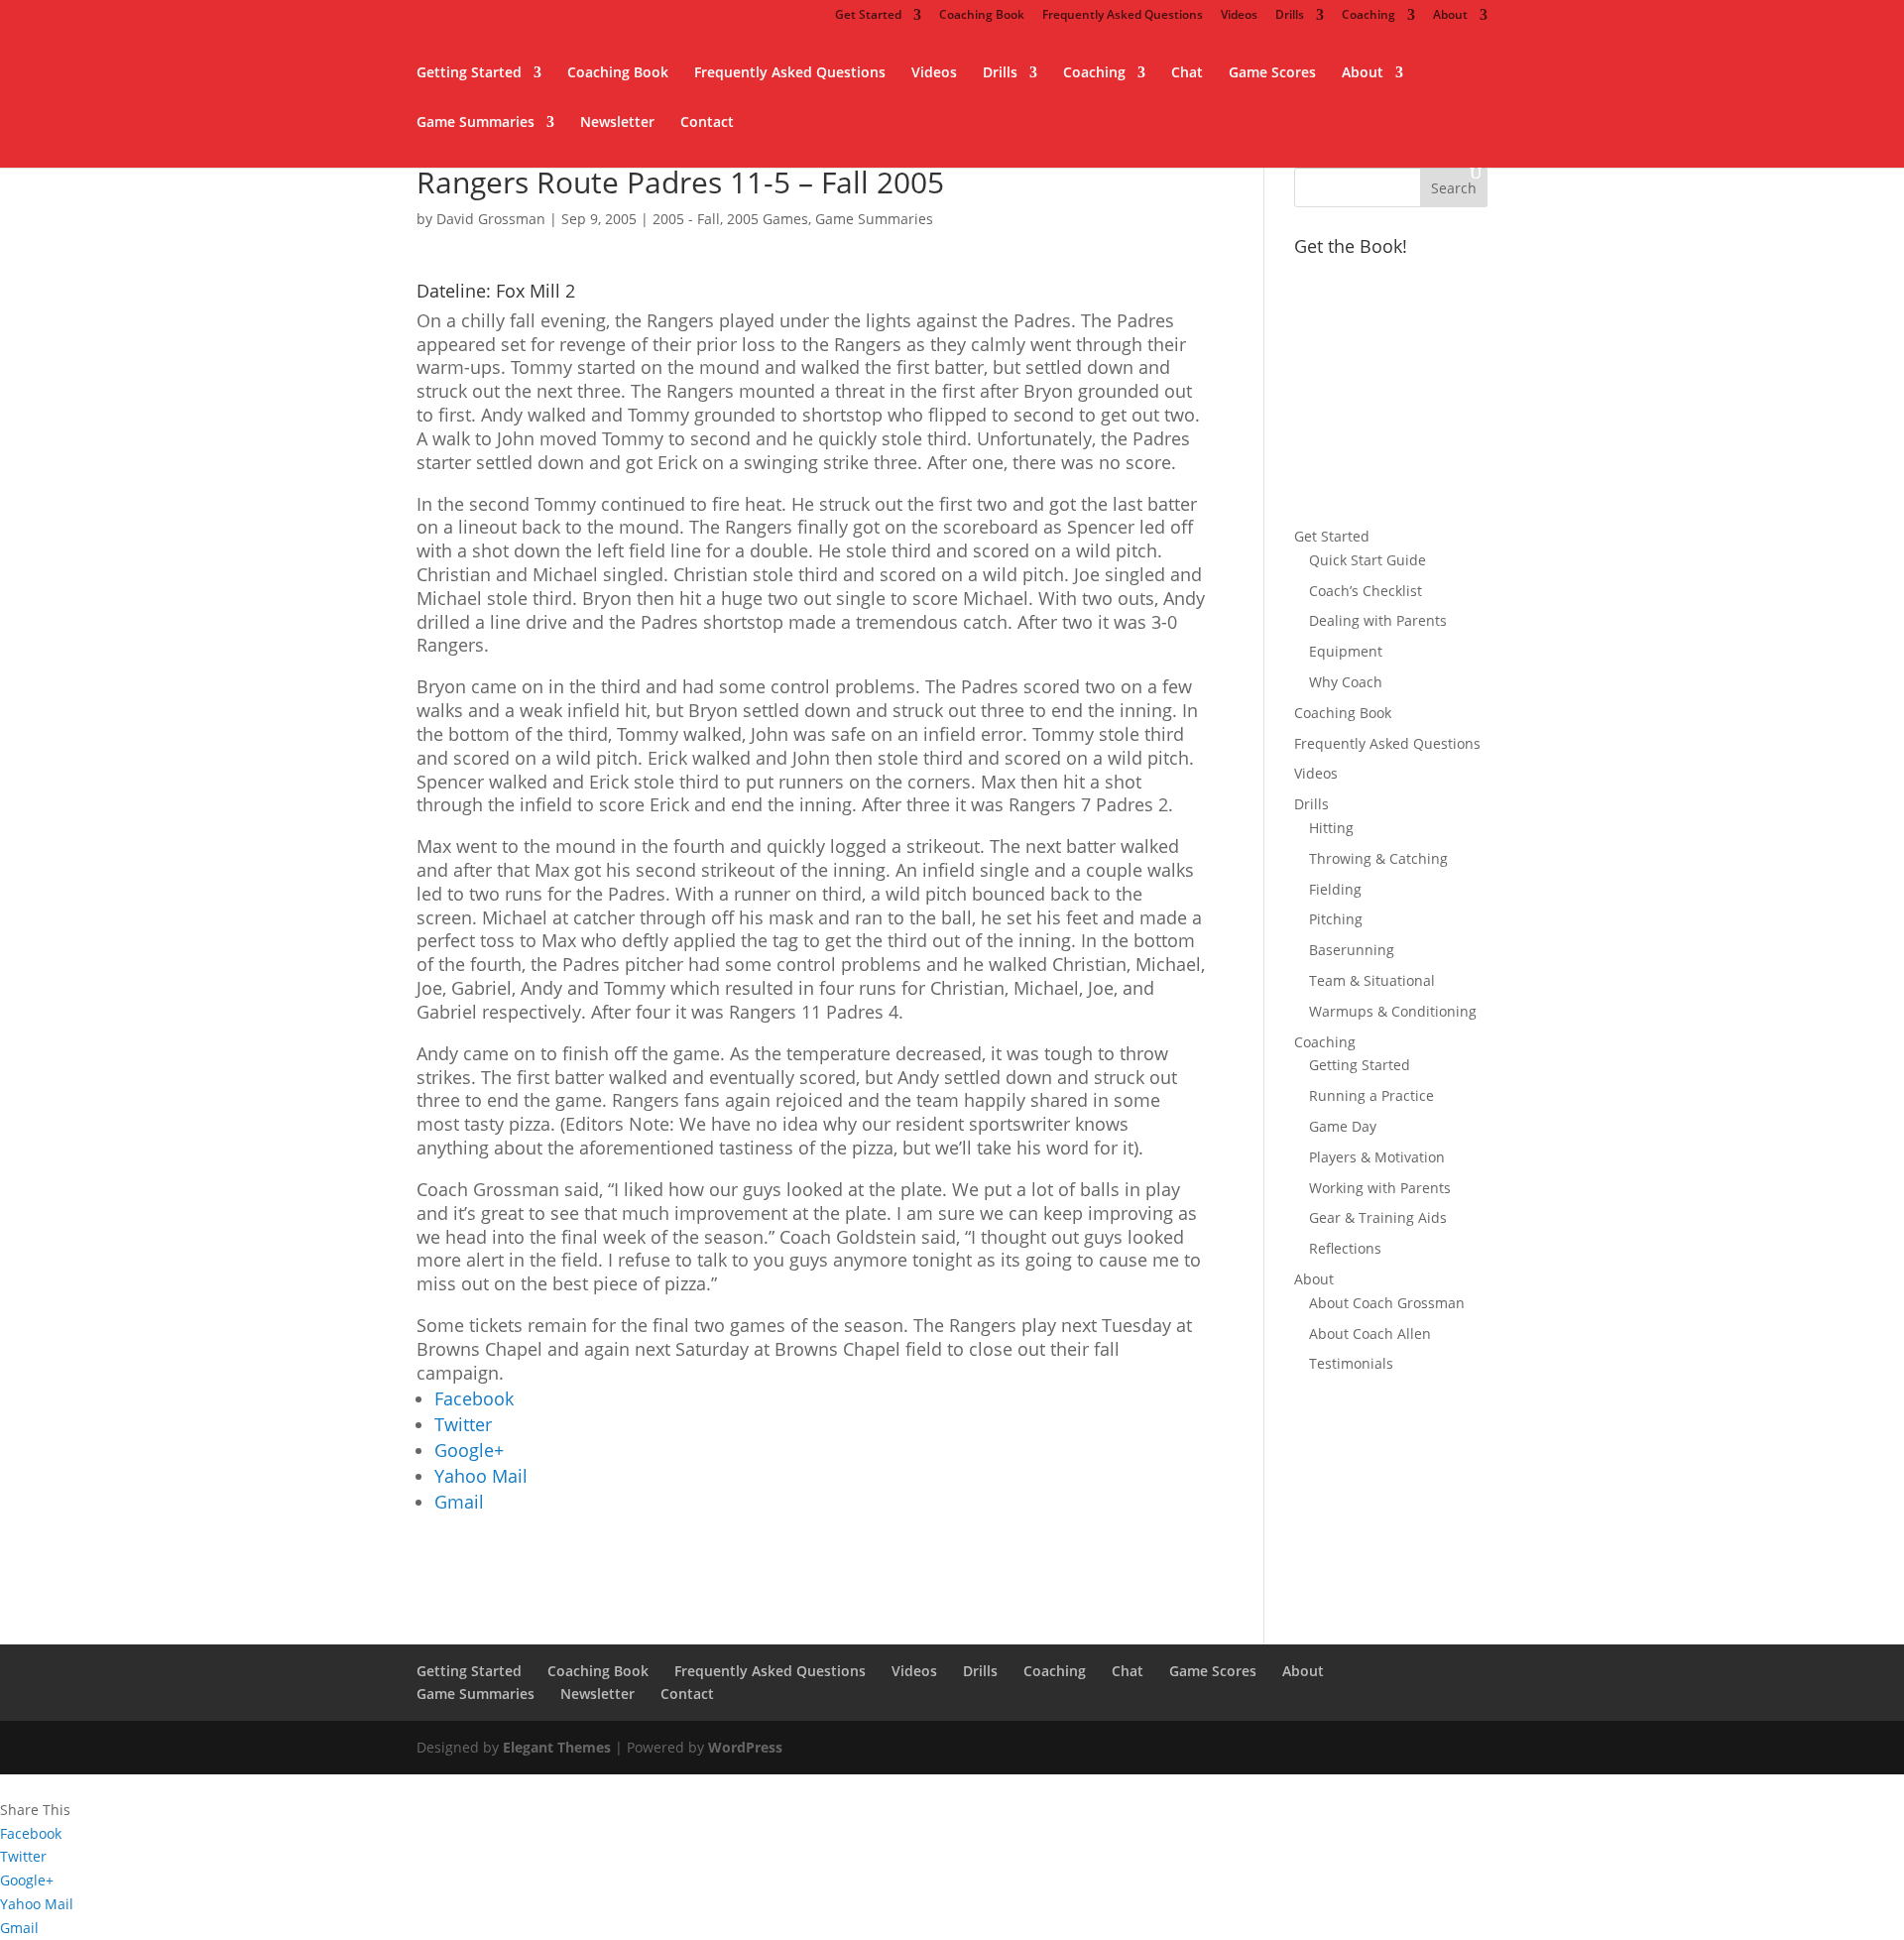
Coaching (1368, 16)
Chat (1187, 73)
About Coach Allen (1370, 1334)
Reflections (1345, 1248)
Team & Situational (1372, 980)
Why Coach (1346, 682)
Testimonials (1351, 1363)
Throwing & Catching (1378, 858)
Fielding (1335, 889)
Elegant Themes (557, 1747)
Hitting (1331, 828)
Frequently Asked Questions (1123, 16)
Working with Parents (1380, 1188)
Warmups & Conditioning (1393, 1011)
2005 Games (768, 219)
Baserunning (1352, 950)
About (1450, 16)
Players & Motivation (1377, 1157)
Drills (1290, 16)
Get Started (868, 16)
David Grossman (491, 219)
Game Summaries (476, 123)
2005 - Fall (686, 219)
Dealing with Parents (1378, 620)
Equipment (1346, 651)
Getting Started (469, 73)
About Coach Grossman (1387, 1303)
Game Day (1343, 1126)
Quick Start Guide (1368, 560)
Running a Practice (1371, 1095)
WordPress (745, 1747)
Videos (1239, 16)
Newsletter (617, 123)
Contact (707, 123)
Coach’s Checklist (1366, 591)
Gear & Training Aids (1378, 1217)
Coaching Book (982, 16)
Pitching (1336, 919)
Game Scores (1272, 73)
